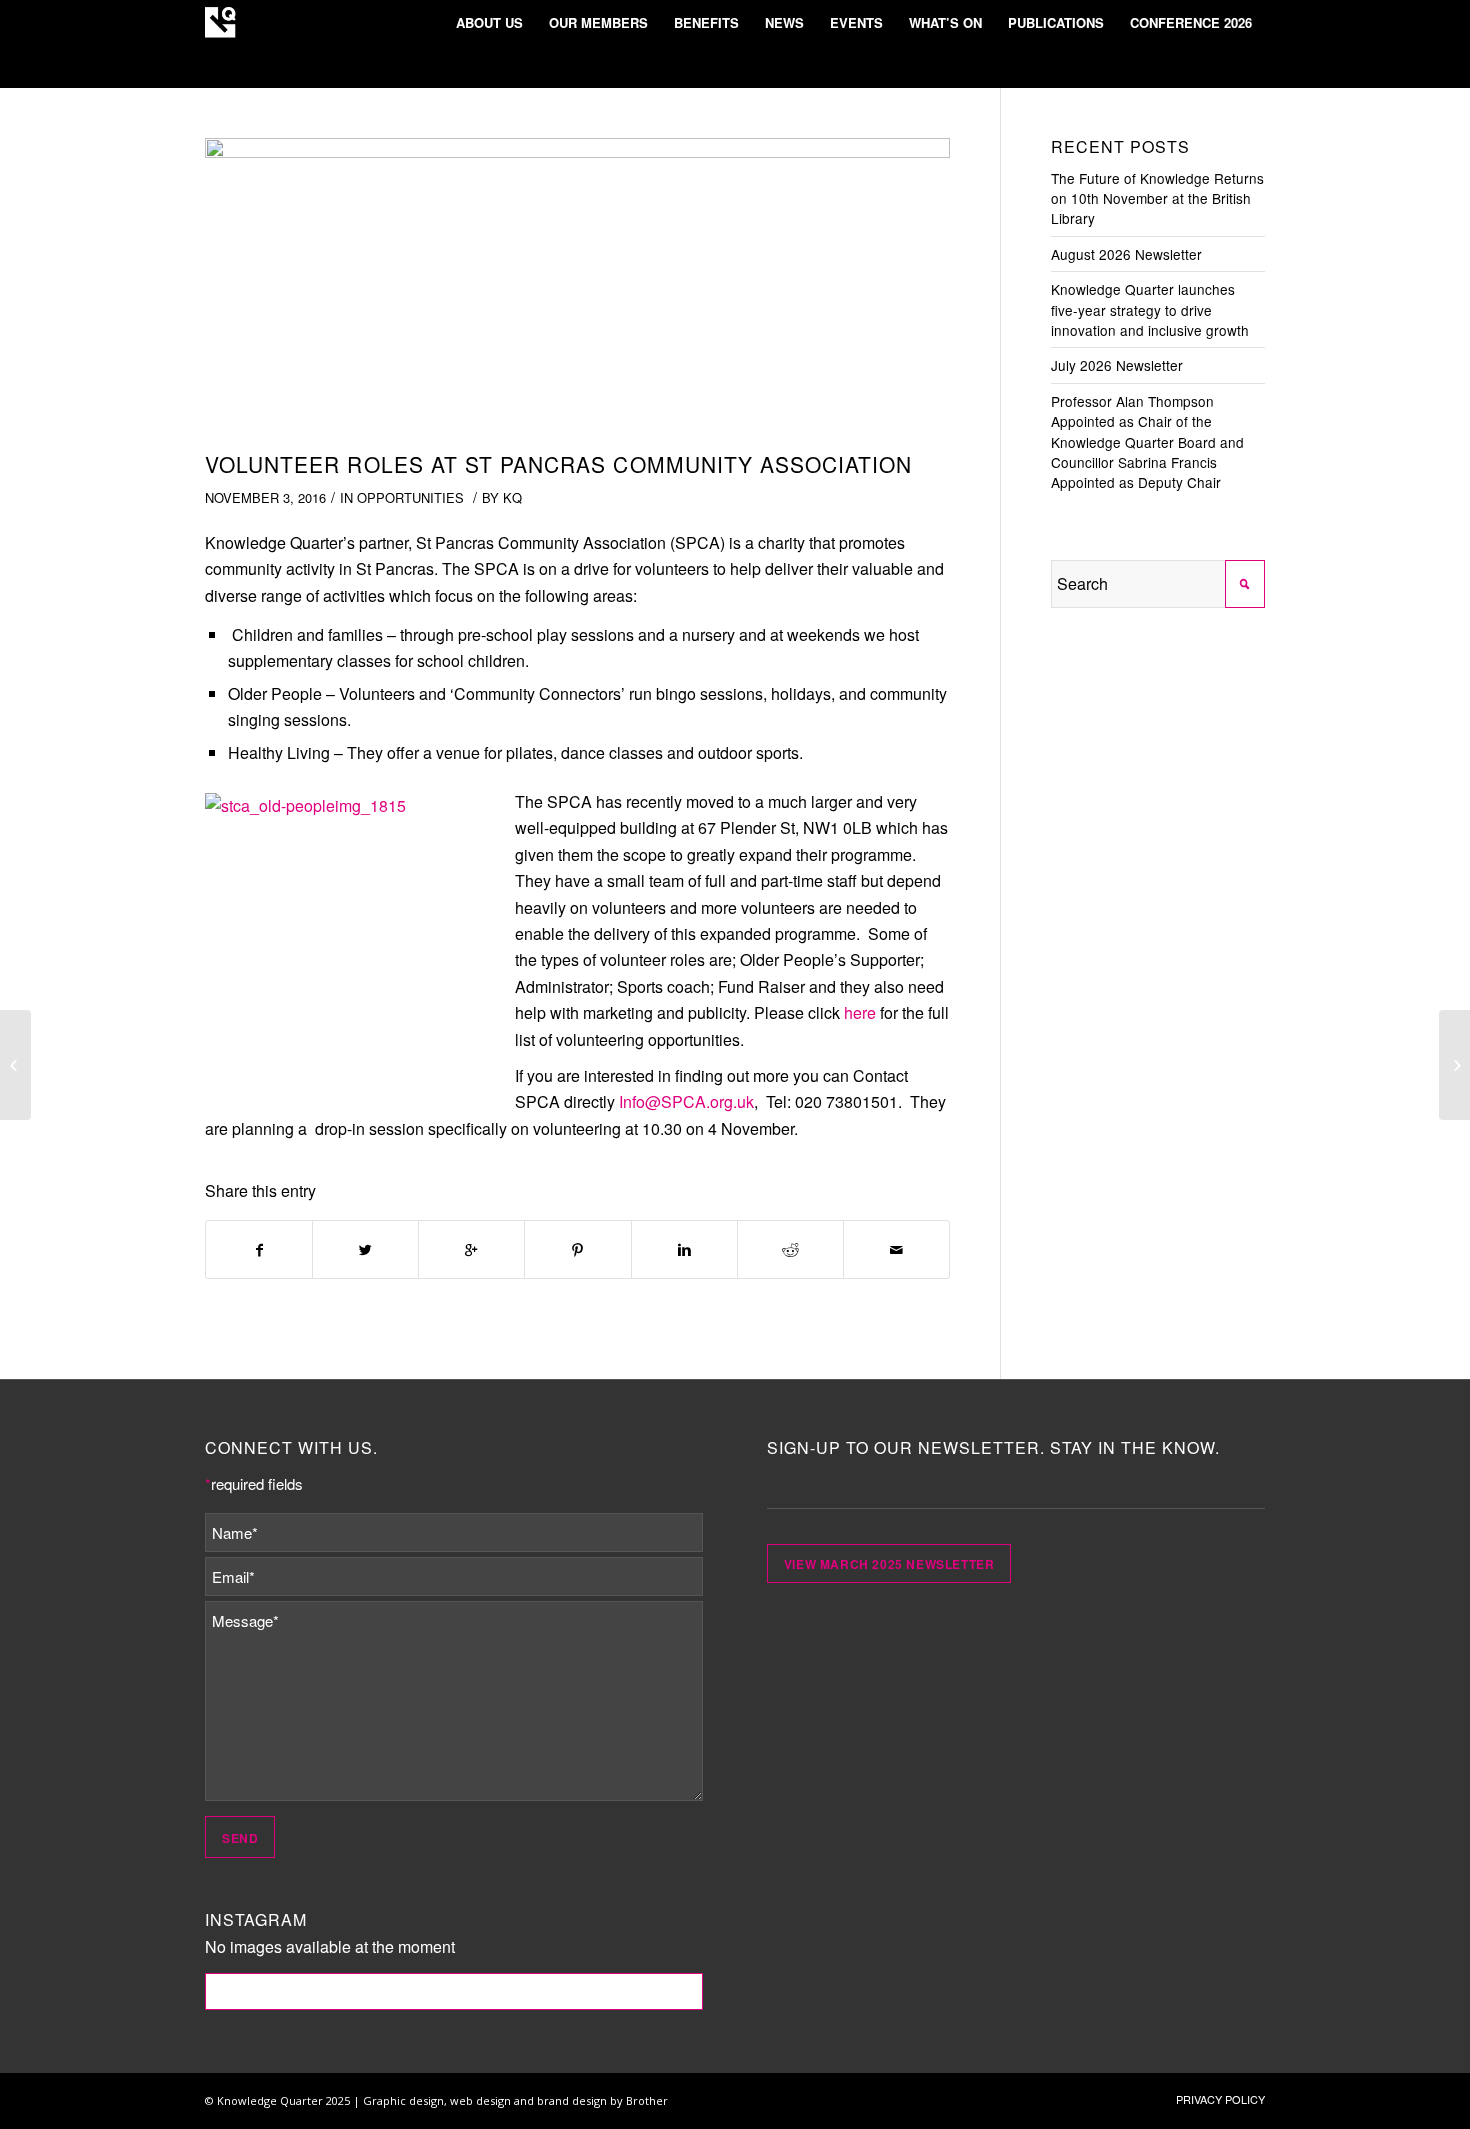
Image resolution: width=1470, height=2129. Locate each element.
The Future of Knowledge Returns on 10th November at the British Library (1157, 198)
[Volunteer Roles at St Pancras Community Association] (577, 289)
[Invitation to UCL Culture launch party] (1454, 1065)
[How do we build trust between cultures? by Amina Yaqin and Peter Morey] (15, 1065)
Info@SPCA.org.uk (686, 1101)
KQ (512, 497)
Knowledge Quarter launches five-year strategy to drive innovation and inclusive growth (1150, 309)
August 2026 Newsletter (1126, 254)
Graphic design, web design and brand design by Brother (515, 2100)
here (860, 1012)
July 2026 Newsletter (1117, 365)
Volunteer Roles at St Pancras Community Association (559, 464)
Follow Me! (454, 1991)
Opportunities (410, 497)
